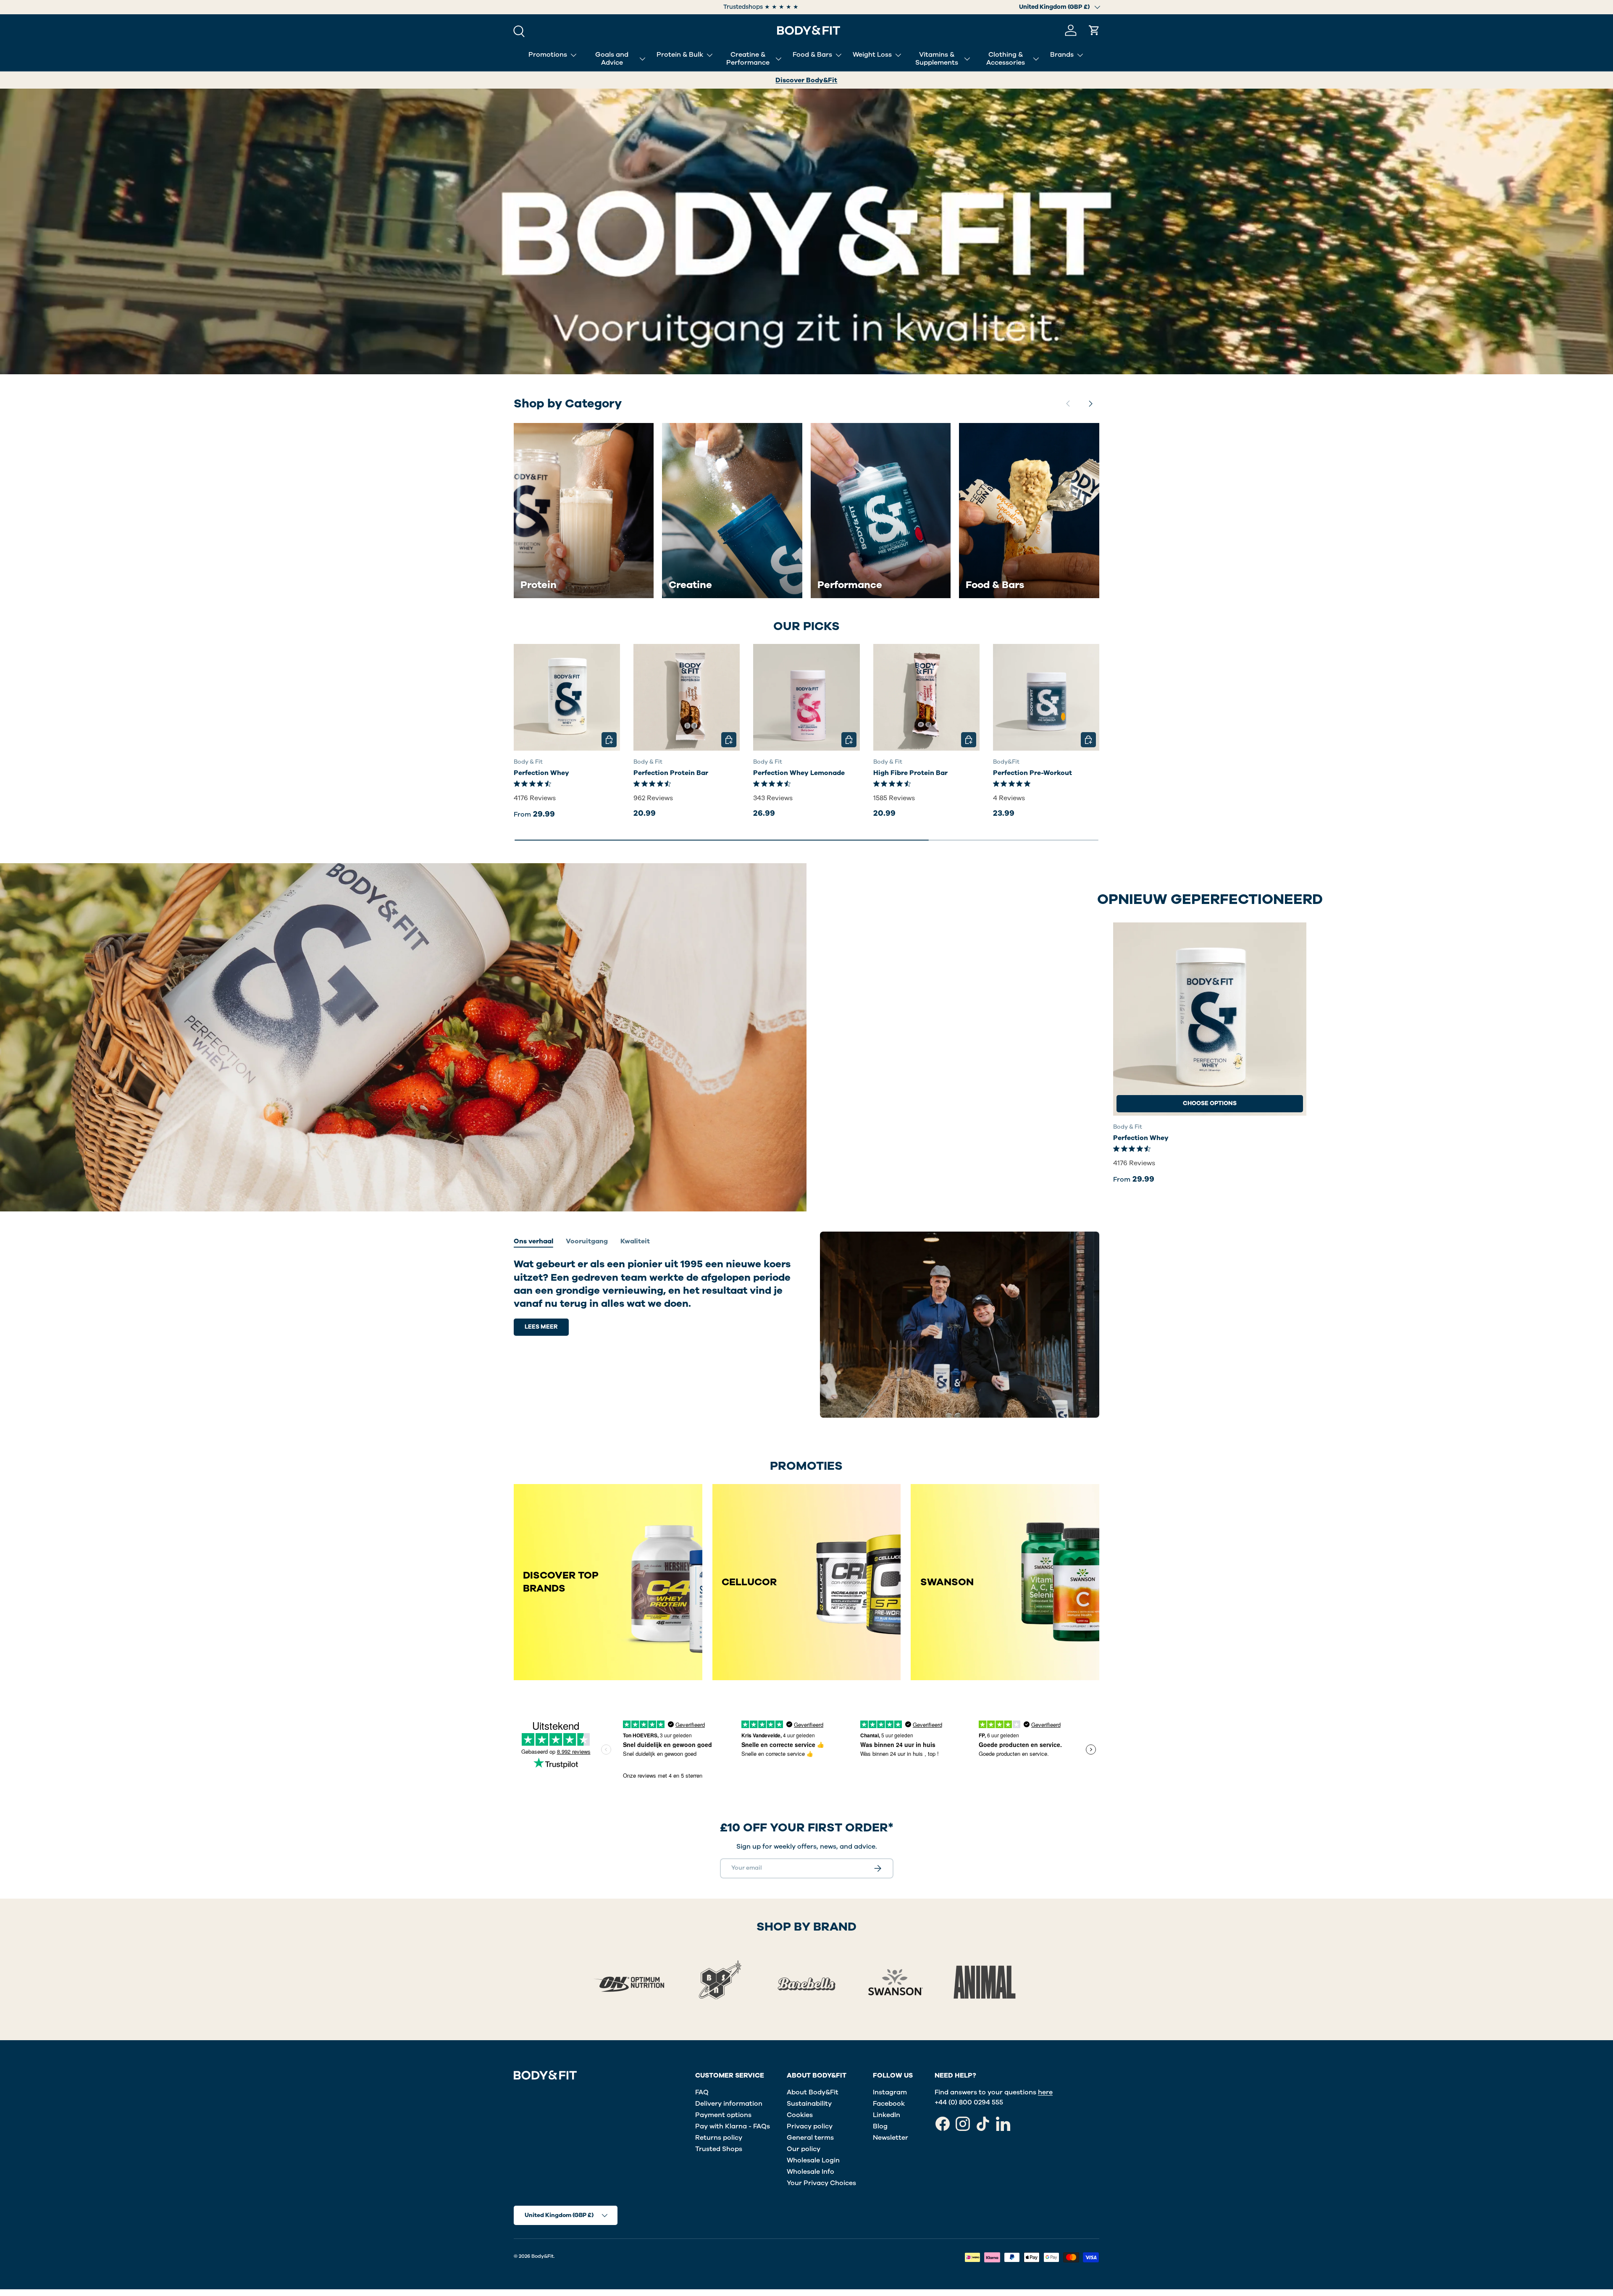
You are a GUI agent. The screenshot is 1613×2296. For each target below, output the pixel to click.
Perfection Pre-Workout (1032, 773)
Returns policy (719, 2138)
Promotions (548, 55)
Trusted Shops (719, 2149)
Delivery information (729, 2104)
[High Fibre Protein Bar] (926, 697)
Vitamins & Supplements (937, 59)
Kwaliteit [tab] (635, 1241)
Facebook (889, 2104)
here (1045, 2092)
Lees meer (541, 1327)
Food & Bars (812, 55)
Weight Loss (872, 55)
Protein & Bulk (680, 55)
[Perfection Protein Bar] (687, 697)
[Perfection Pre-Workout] (1046, 697)
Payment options (723, 2115)
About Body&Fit (813, 2092)
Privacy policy (810, 2126)
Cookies (800, 2115)
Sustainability (809, 2104)
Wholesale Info (810, 2172)
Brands (1062, 55)
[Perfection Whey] (567, 697)
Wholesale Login (813, 2160)
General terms (810, 2138)
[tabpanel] (653, 1297)
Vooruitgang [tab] (587, 1241)
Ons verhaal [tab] (533, 1241)
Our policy (804, 2149)
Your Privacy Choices (821, 2183)
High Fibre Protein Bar (910, 773)
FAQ (702, 2092)
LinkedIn (887, 2115)
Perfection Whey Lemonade (799, 773)
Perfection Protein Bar (671, 773)
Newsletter (891, 2138)
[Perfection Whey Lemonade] (806, 697)
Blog (880, 2126)
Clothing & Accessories (1006, 59)
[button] (1094, 30)
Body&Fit (542, 2256)
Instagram (890, 2092)
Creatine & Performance (748, 59)
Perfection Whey (541, 773)
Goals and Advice (612, 59)
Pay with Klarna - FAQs (733, 2126)
